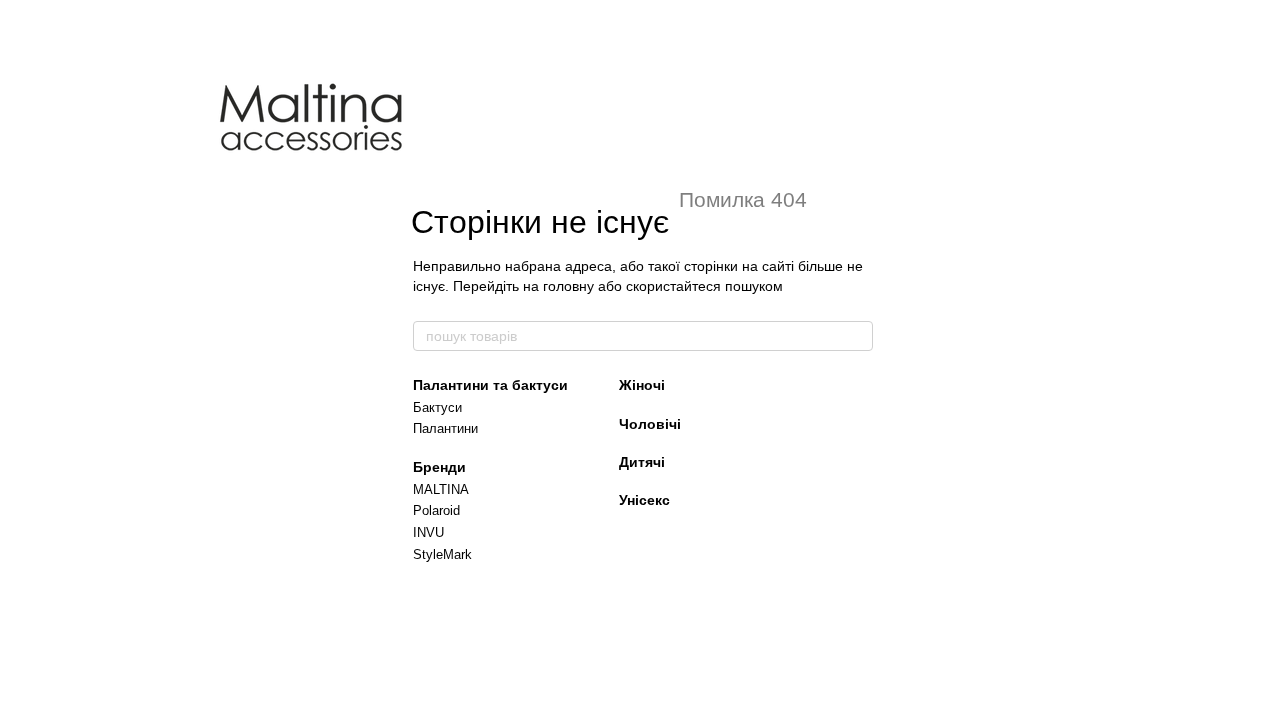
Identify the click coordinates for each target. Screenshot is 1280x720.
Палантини (445, 428)
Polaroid (436, 510)
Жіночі (642, 385)
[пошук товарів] (857, 336)
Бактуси (437, 407)
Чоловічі (650, 424)
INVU (428, 532)
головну (568, 286)
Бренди (439, 467)
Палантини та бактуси (490, 385)
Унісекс (644, 500)
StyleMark (442, 554)
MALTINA (441, 489)
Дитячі (642, 462)
